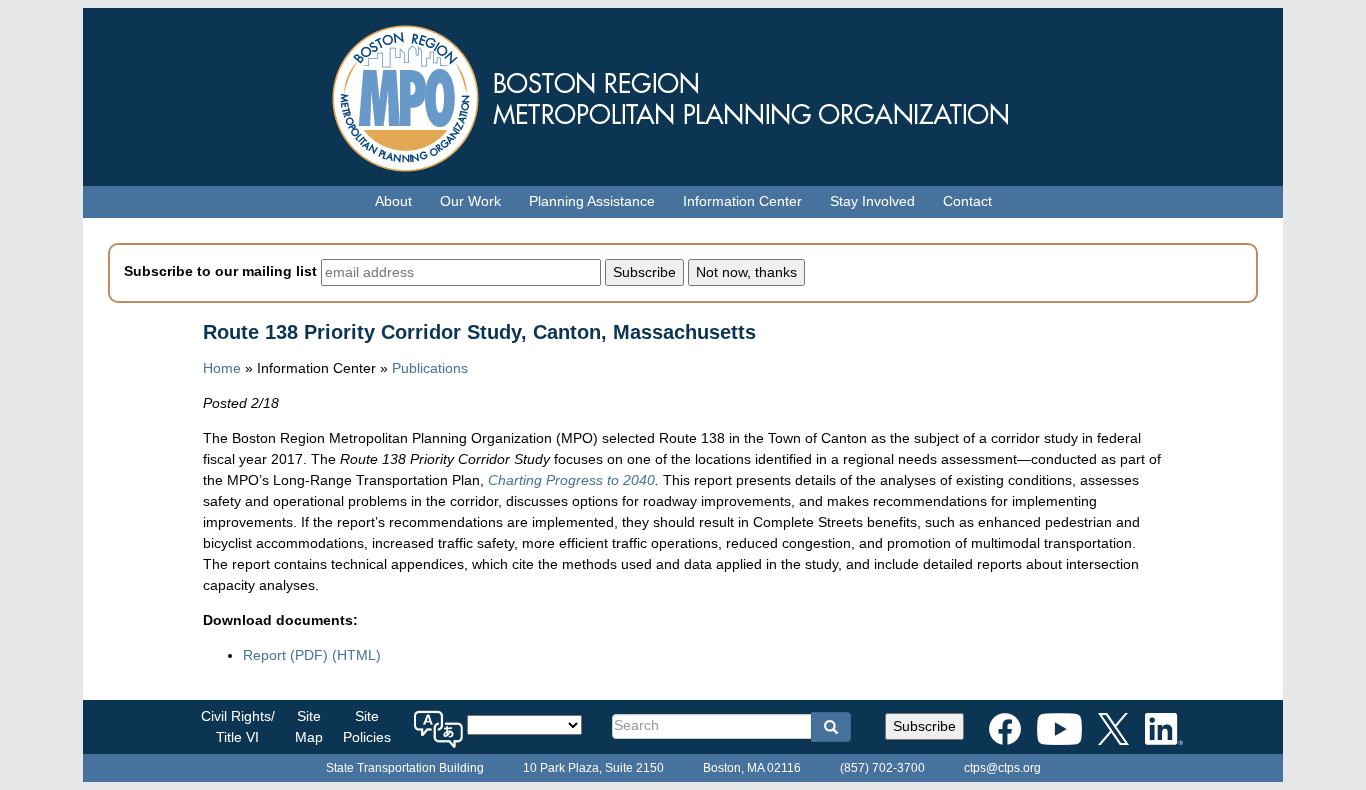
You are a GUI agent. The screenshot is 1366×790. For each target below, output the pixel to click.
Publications (430, 368)
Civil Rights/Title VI (238, 726)
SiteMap (309, 726)
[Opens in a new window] (1005, 725)
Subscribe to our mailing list (220, 271)
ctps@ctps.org (1002, 768)
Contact (967, 201)
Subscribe (924, 726)
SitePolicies (367, 726)
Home (222, 368)
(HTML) (356, 655)
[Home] (683, 93)
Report (285, 655)
